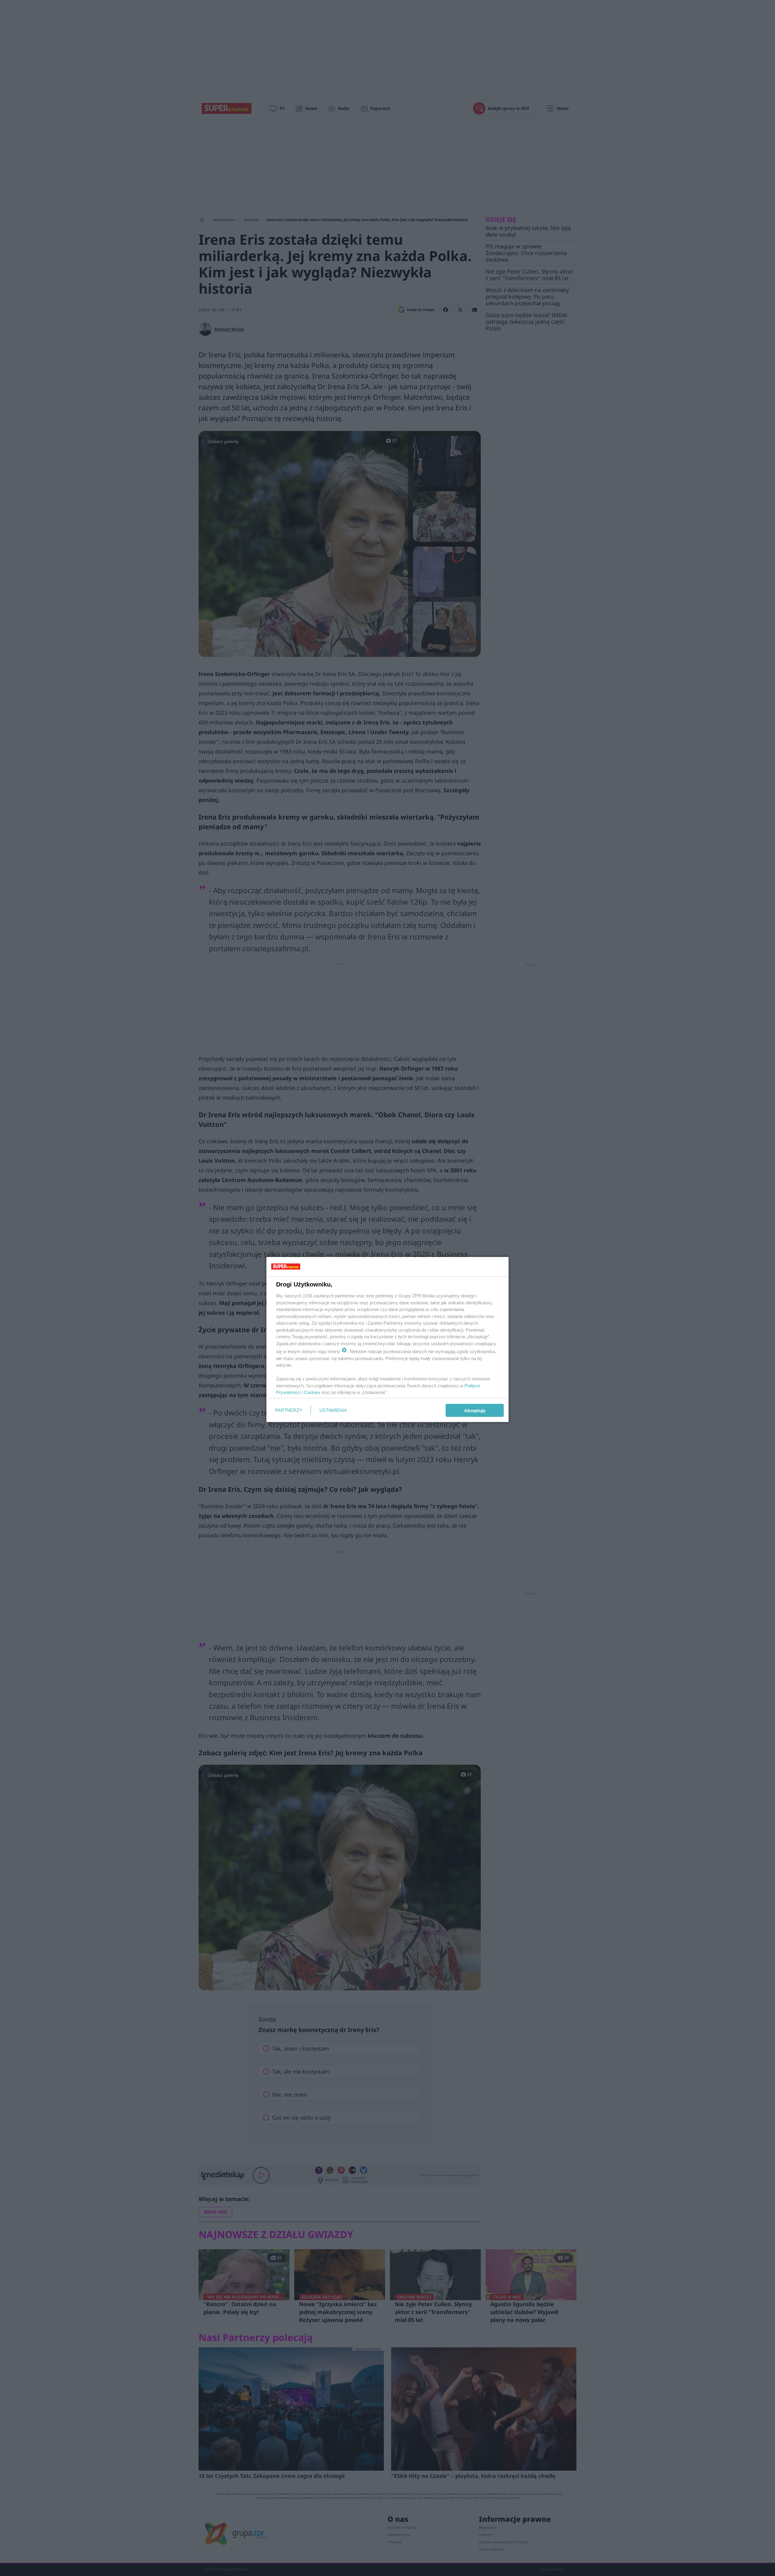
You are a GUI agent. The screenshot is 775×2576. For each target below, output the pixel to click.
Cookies (312, 1392)
